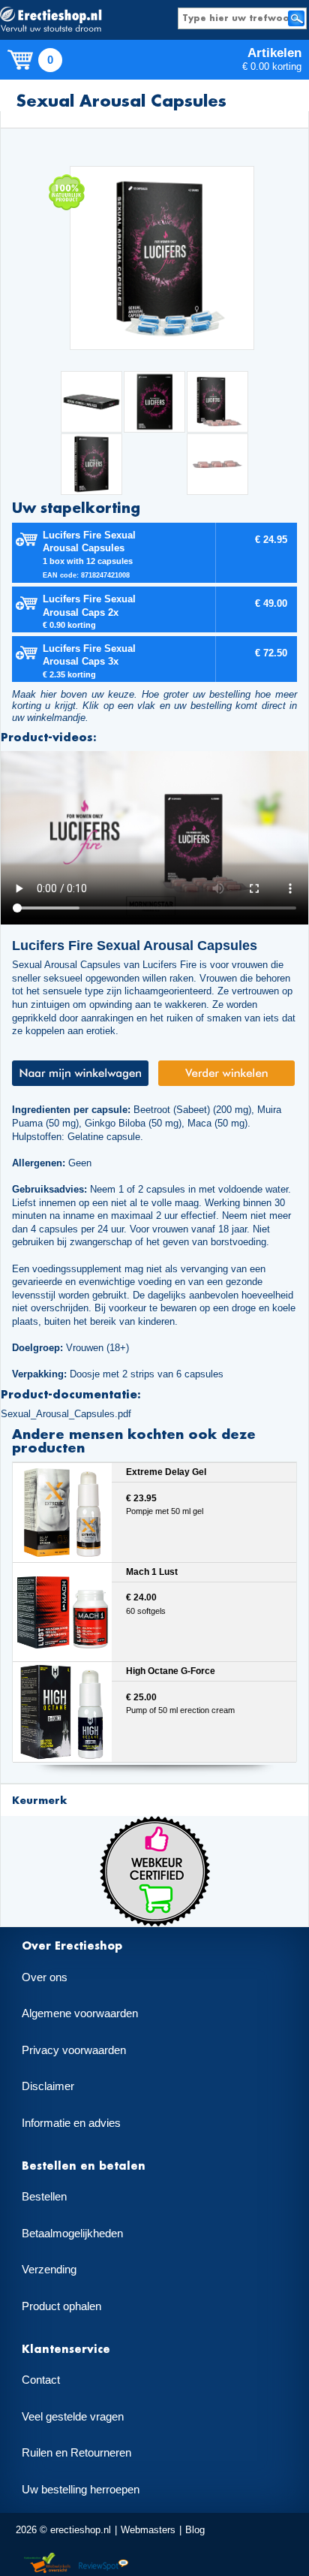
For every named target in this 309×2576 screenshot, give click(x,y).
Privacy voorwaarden (74, 2050)
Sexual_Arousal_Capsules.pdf (66, 1414)
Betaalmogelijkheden (72, 2234)
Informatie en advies (71, 2123)
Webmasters (148, 2530)
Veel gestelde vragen (73, 2417)
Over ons (45, 1977)
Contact (41, 2380)
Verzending (49, 2270)
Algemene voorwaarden (80, 2013)
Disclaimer (48, 2086)
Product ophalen (61, 2306)
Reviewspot (103, 2564)
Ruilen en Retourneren (76, 2453)
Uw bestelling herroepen (81, 2490)
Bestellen (44, 2197)
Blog (195, 2530)
